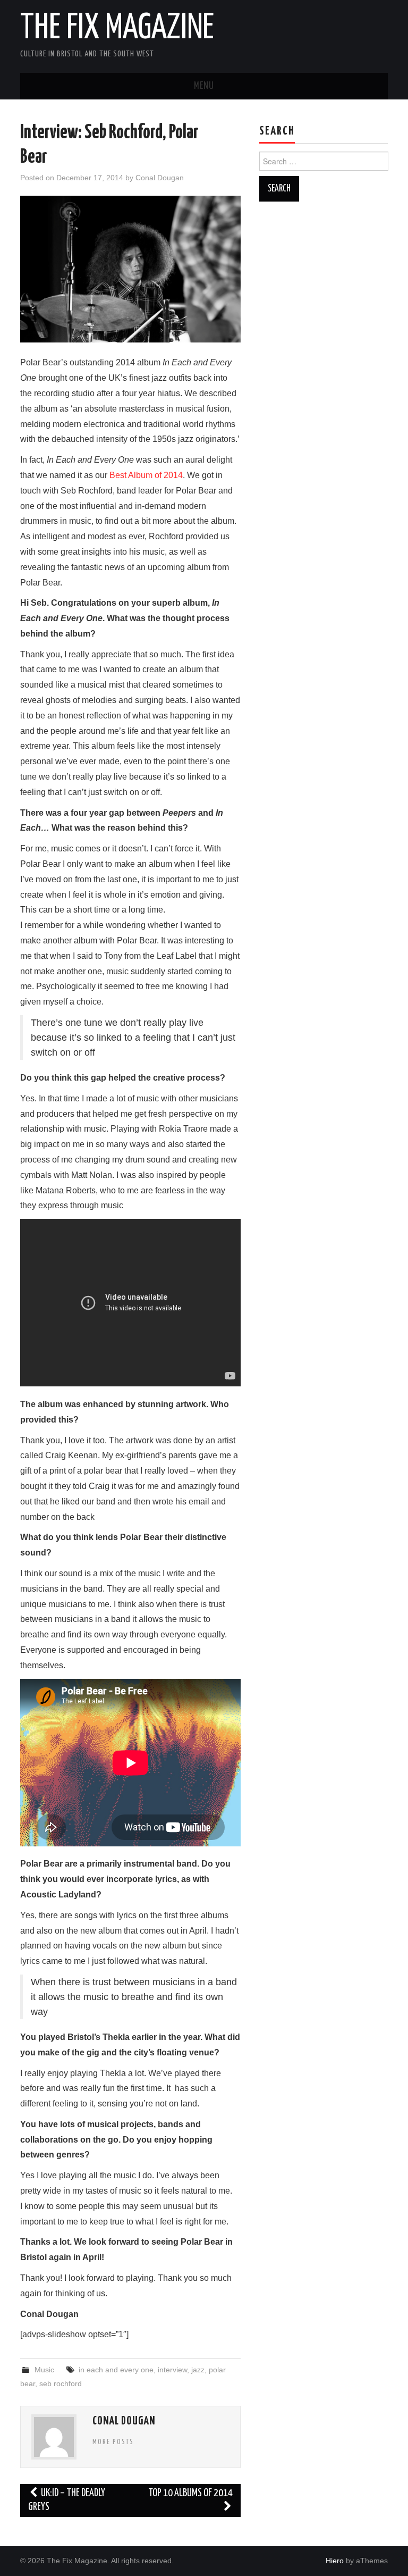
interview (172, 2370)
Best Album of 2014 (146, 475)
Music (44, 2370)
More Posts (113, 2442)
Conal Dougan (160, 178)
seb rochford (61, 2383)
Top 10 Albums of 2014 (190, 2493)
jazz (198, 2370)
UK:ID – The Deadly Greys (67, 2500)
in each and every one (116, 2370)
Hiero (335, 2561)
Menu (204, 86)
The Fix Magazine (117, 29)
